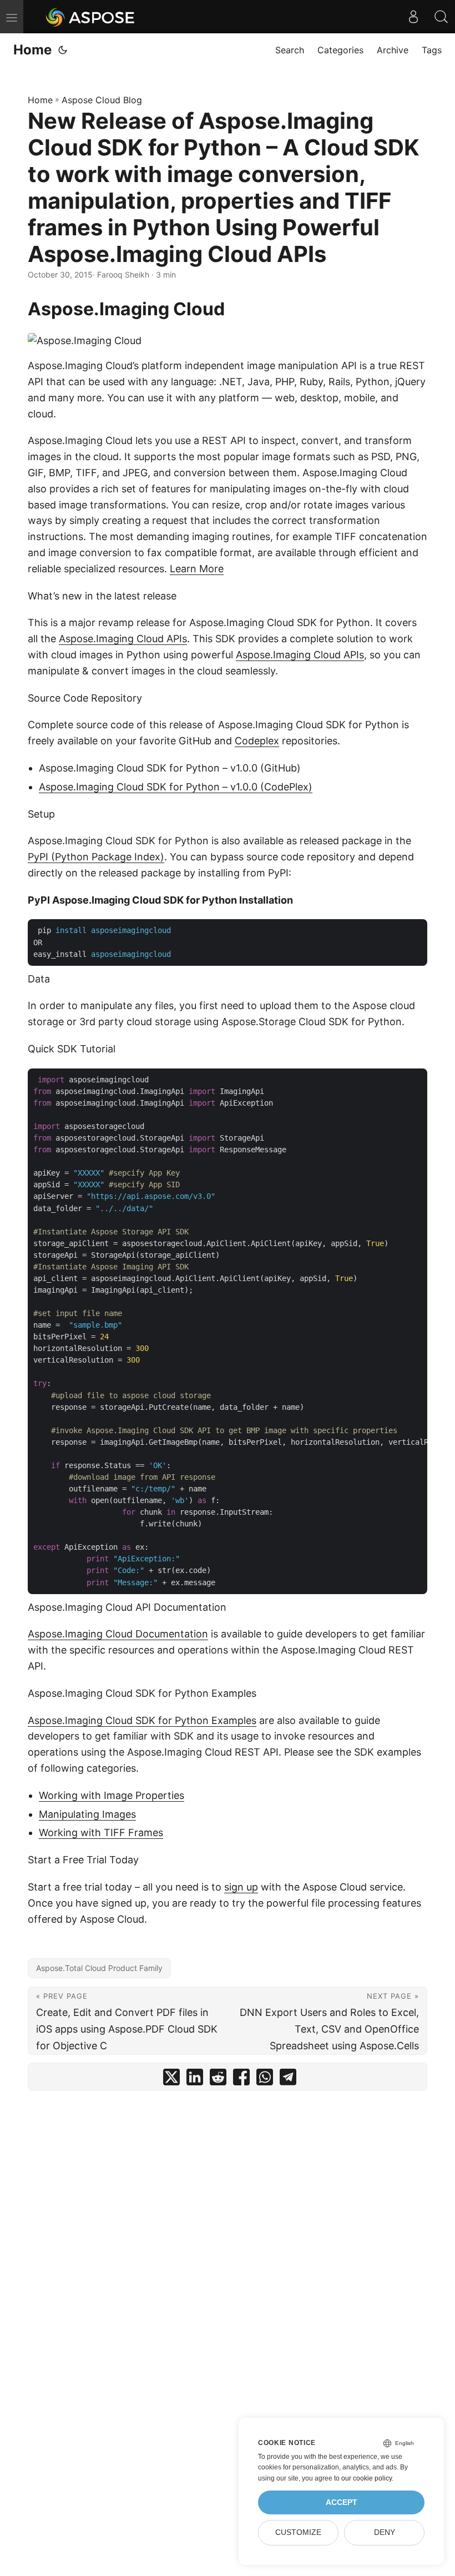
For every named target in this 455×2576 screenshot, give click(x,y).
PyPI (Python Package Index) (96, 857)
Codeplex (257, 741)
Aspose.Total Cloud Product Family (99, 1968)
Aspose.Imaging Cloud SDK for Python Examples (142, 1720)
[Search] (441, 17)
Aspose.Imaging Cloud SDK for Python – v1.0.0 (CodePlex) (176, 787)
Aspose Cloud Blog (102, 100)
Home (32, 50)
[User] (413, 17)
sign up (241, 1887)
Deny (385, 2532)
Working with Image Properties (112, 1795)
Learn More (197, 569)
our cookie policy (366, 2478)
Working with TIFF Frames (101, 1833)
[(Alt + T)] (63, 50)
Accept (342, 2502)
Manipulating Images (87, 1814)
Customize (298, 2532)
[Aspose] (91, 17)
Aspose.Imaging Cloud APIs (123, 639)
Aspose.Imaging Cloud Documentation (118, 1634)
